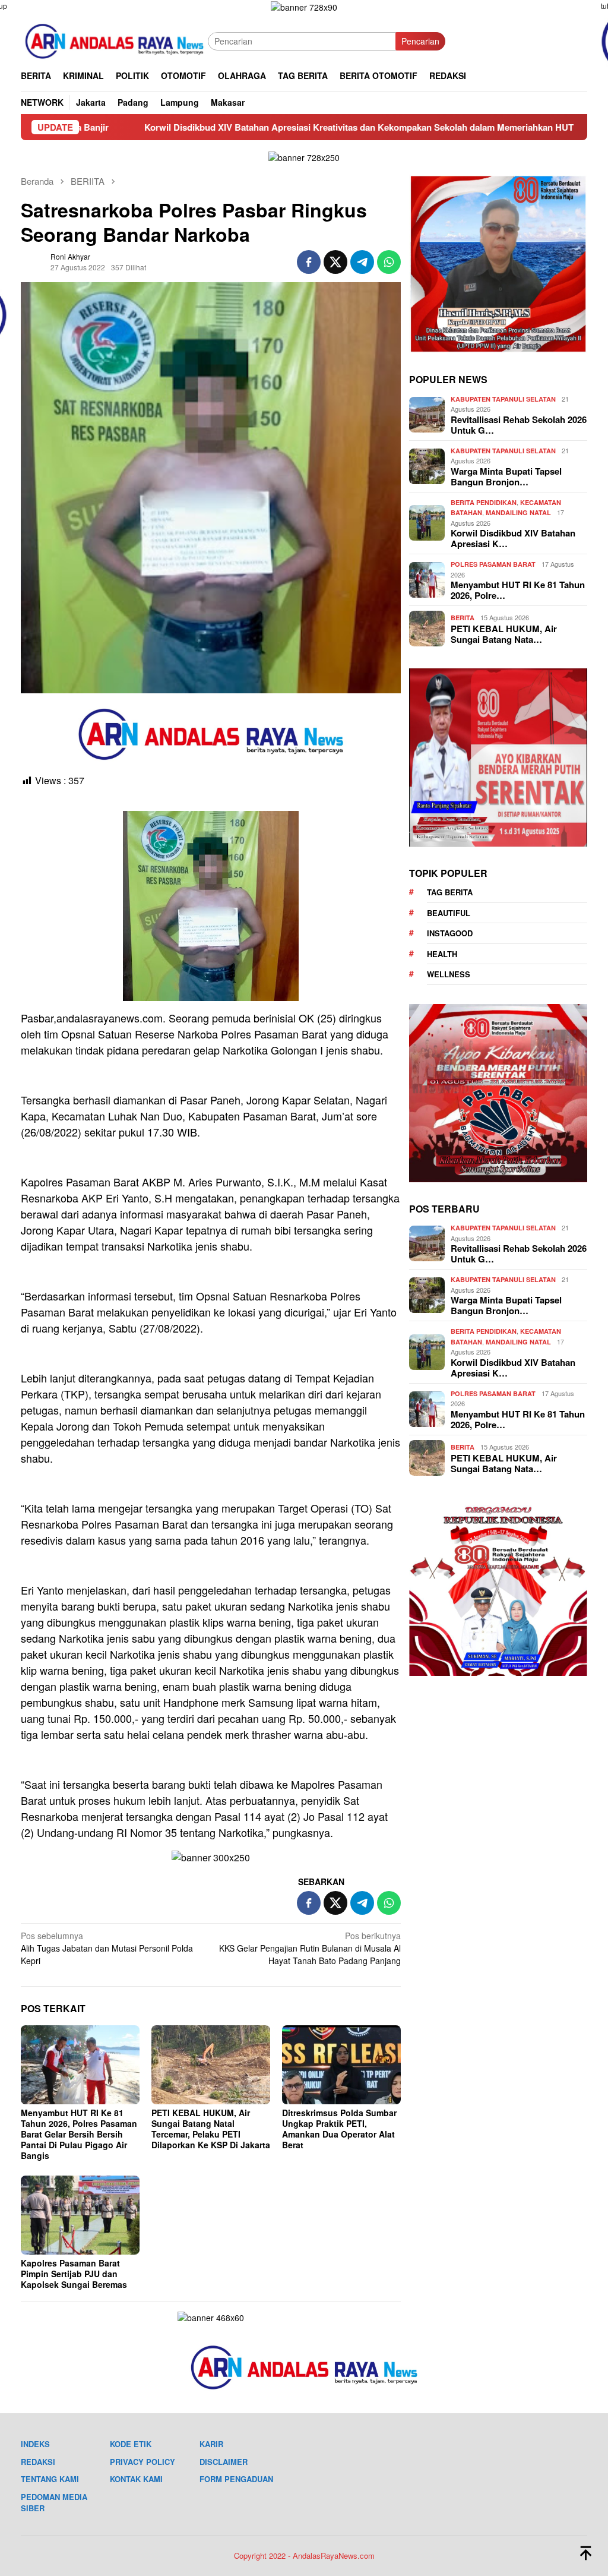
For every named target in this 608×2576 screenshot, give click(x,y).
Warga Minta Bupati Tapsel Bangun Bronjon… (506, 476)
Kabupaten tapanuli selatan (503, 399)
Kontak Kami (136, 2479)
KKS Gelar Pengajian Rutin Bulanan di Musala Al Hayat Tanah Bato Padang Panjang (310, 1948)
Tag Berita (450, 892)
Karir (211, 2444)
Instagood (450, 933)
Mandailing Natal (518, 512)
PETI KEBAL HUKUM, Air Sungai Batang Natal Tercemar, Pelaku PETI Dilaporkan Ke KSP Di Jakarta (211, 2129)
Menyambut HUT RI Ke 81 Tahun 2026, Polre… (518, 590)
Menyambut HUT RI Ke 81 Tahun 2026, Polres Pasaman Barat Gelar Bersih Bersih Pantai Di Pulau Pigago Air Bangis (79, 2134)
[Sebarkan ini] (309, 262)
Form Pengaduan (236, 2479)
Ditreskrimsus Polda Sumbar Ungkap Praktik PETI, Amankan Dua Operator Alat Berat (339, 2129)
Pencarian (420, 41)
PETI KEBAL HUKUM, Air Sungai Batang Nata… (504, 634)
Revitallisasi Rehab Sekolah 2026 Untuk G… (519, 425)
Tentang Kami (50, 2479)
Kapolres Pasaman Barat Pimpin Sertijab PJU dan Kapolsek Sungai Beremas (74, 2274)
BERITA (463, 618)
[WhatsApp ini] (389, 262)
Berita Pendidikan (484, 502)
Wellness (449, 974)
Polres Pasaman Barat (493, 564)
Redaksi (38, 2462)
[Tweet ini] (335, 262)
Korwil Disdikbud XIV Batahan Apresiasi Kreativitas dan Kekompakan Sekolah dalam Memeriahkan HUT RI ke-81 (256, 127)
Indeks (35, 2444)
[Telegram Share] (362, 262)
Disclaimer (224, 2462)
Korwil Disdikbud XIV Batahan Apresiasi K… (513, 538)
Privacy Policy (142, 2462)
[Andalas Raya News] (114, 40)
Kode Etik (131, 2444)
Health (442, 954)
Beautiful (449, 913)
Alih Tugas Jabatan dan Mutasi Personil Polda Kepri (107, 1948)
